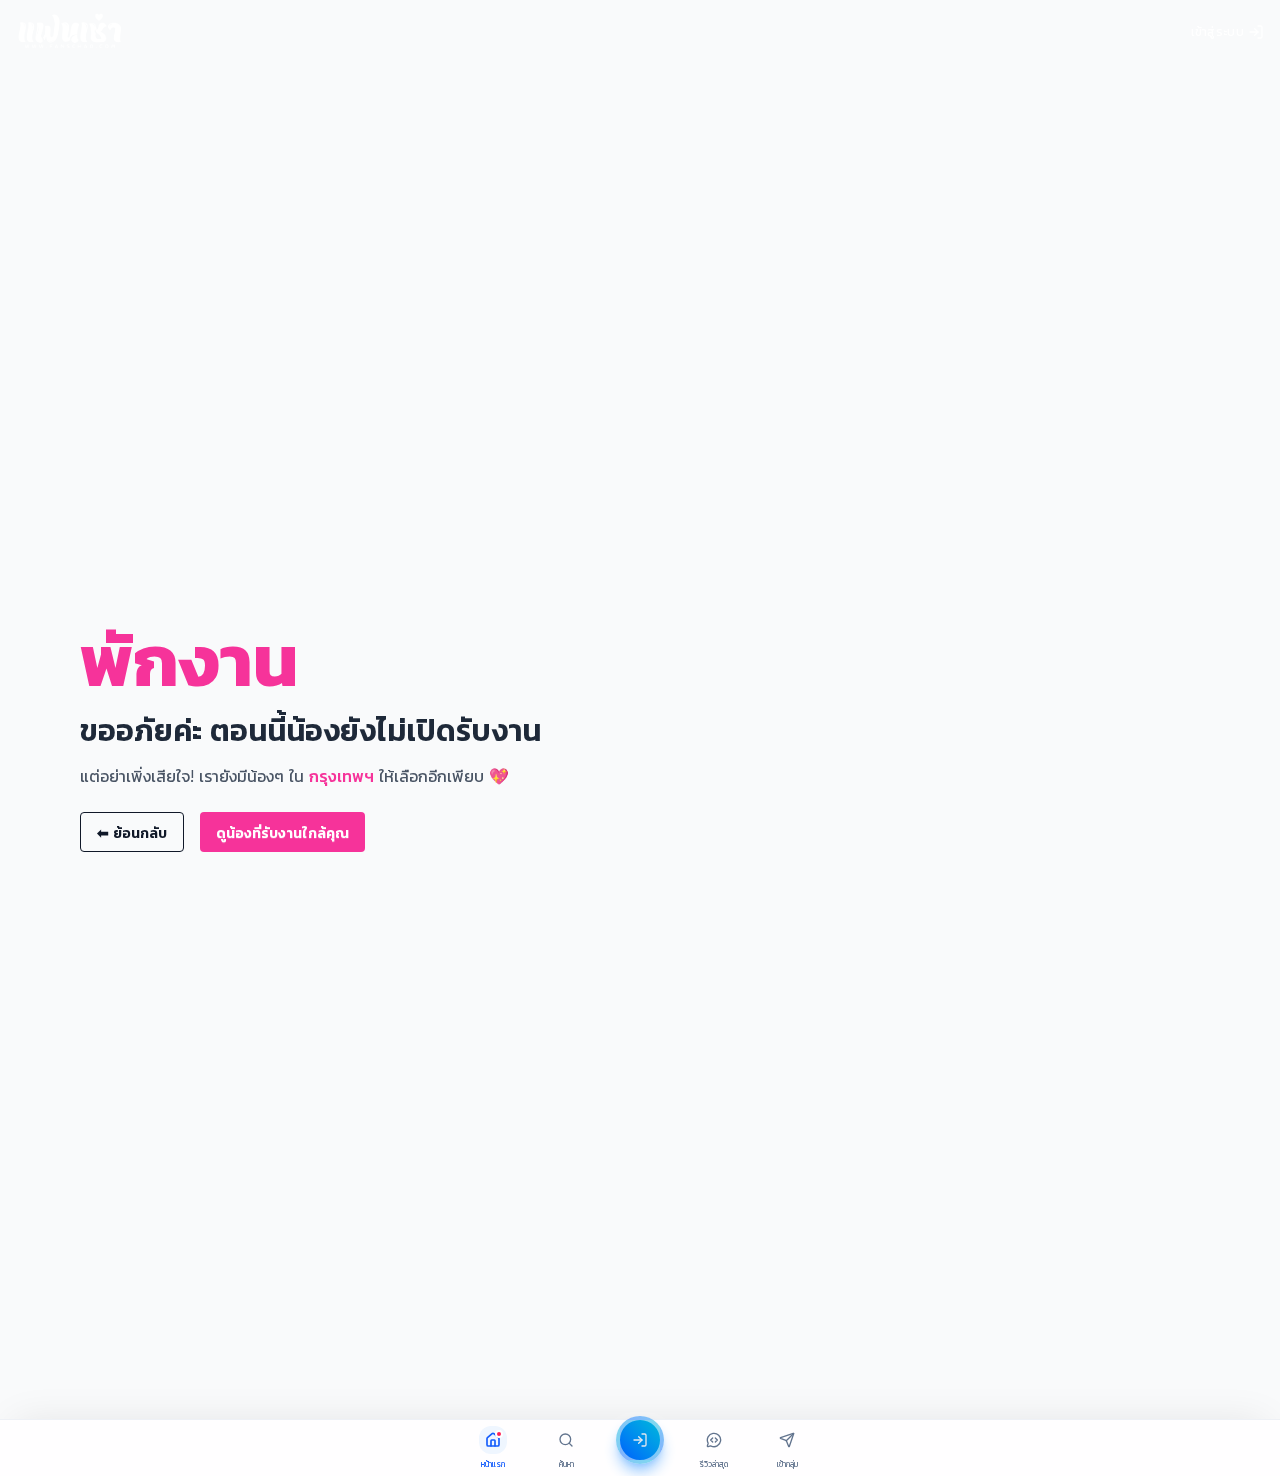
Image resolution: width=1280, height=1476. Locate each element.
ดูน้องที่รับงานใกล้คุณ (282, 832)
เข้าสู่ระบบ (1217, 31)
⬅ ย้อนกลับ (132, 832)
